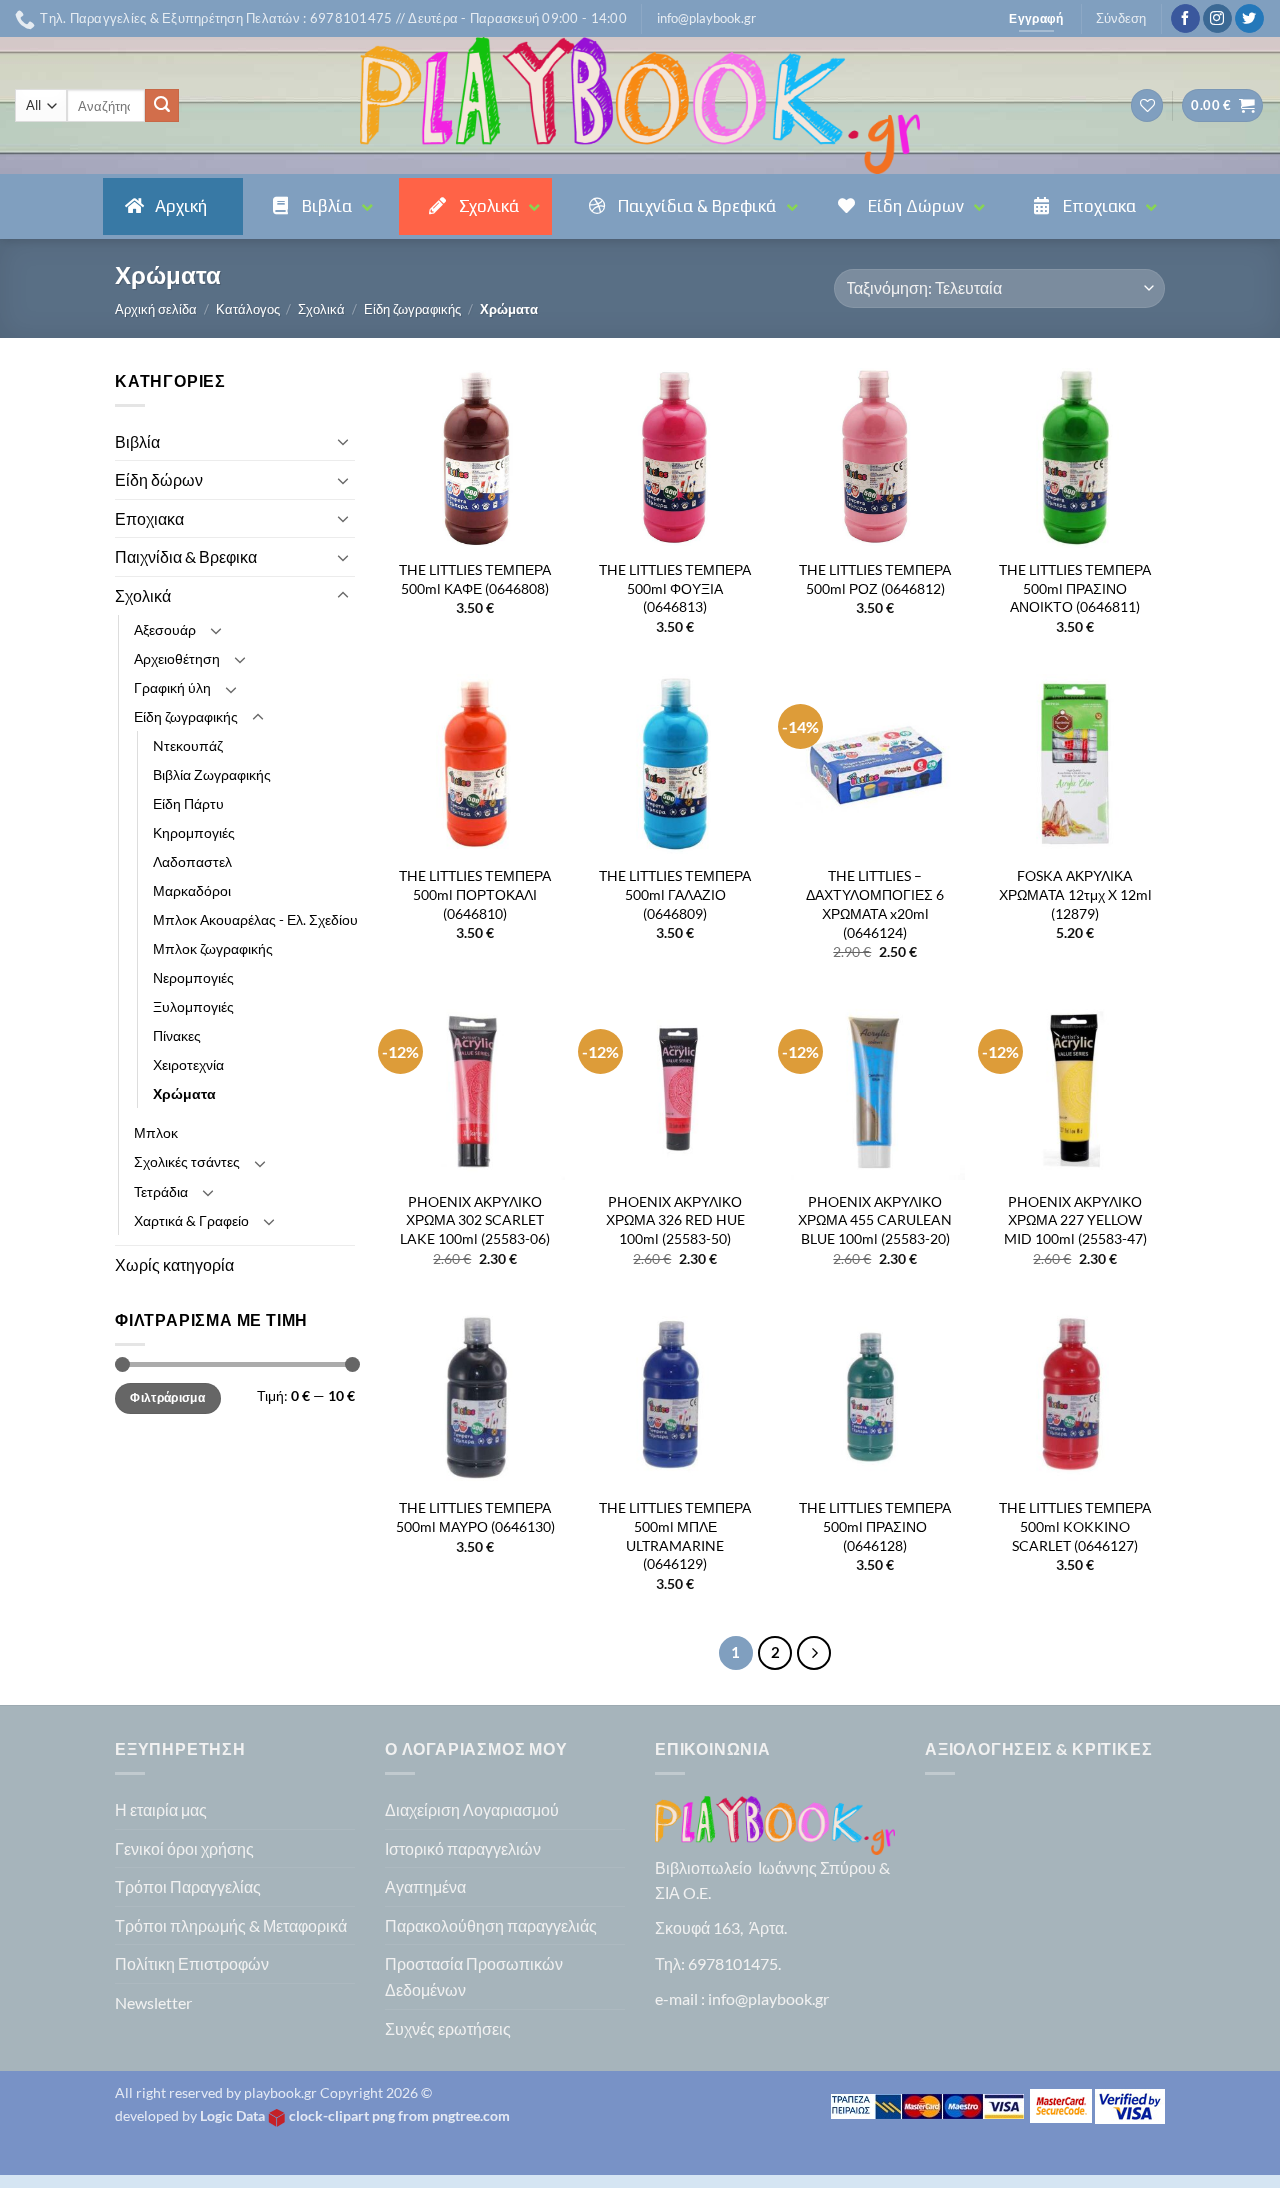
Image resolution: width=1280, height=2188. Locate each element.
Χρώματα (184, 1093)
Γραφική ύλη (172, 687)
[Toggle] (343, 441)
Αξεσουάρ (165, 629)
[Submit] (162, 106)
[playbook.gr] (640, 105)
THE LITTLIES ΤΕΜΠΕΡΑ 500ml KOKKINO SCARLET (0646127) (1075, 1526)
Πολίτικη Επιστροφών (192, 1963)
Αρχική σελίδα (156, 309)
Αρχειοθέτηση (177, 658)
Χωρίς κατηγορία (174, 1264)
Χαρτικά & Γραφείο (191, 1220)
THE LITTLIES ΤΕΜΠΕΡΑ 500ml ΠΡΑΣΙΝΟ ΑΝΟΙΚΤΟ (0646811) (1075, 588)
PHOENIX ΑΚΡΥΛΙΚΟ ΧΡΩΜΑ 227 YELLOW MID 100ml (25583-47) (1075, 1220)
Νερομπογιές (193, 977)
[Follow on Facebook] (1185, 19)
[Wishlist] (1147, 105)
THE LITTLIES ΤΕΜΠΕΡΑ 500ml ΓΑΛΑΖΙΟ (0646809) (675, 894)
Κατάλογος (248, 309)
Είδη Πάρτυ (188, 803)
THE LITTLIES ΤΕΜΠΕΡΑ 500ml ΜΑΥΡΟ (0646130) (475, 1517)
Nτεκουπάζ (188, 745)
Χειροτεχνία (188, 1064)
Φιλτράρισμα (167, 1397)
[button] (706, 18)
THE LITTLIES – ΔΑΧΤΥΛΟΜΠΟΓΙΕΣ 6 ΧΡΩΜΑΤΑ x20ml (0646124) (875, 903)
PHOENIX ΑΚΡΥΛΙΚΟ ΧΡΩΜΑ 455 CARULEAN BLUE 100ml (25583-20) (875, 1220)
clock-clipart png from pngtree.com (399, 2115)
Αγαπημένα (425, 1886)
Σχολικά (321, 309)
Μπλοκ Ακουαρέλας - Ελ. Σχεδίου (255, 919)
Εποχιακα (149, 518)
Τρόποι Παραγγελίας (188, 1886)
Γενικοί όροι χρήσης (184, 1848)
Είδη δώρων (159, 479)
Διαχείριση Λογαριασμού (472, 1809)
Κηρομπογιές (194, 832)
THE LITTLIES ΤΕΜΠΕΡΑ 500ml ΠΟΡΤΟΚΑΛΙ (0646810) (475, 894)
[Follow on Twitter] (1249, 19)
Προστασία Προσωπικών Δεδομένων (474, 1976)
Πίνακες (177, 1035)
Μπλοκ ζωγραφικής (213, 948)
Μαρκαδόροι (192, 890)
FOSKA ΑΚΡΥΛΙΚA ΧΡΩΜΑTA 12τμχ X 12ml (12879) (1075, 894)
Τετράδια (161, 1191)
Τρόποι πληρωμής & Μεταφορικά (231, 1925)
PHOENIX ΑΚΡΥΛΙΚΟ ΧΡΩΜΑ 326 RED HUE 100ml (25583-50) (675, 1220)
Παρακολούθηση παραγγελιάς (491, 1925)
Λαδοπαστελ (192, 861)
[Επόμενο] (814, 1653)
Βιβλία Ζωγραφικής (212, 774)
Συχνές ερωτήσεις (448, 2028)
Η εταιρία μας (161, 1809)
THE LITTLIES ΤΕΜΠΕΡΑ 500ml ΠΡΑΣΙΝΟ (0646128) (875, 1526)
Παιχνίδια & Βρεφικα (186, 556)
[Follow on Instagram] (1217, 19)
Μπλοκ (156, 1132)
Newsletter (153, 2002)
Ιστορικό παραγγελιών (463, 1848)
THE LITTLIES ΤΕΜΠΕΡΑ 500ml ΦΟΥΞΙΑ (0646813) (675, 588)
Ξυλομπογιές (193, 1006)
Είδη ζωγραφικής (412, 309)
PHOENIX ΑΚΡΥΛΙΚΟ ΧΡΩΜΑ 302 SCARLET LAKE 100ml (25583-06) (475, 1220)
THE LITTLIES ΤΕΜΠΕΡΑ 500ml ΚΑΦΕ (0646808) (475, 579)
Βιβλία (137, 441)
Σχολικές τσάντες (187, 1161)
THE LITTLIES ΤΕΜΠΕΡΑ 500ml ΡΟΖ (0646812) (875, 579)
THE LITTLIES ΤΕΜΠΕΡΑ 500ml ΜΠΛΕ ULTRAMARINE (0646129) (675, 1535)
